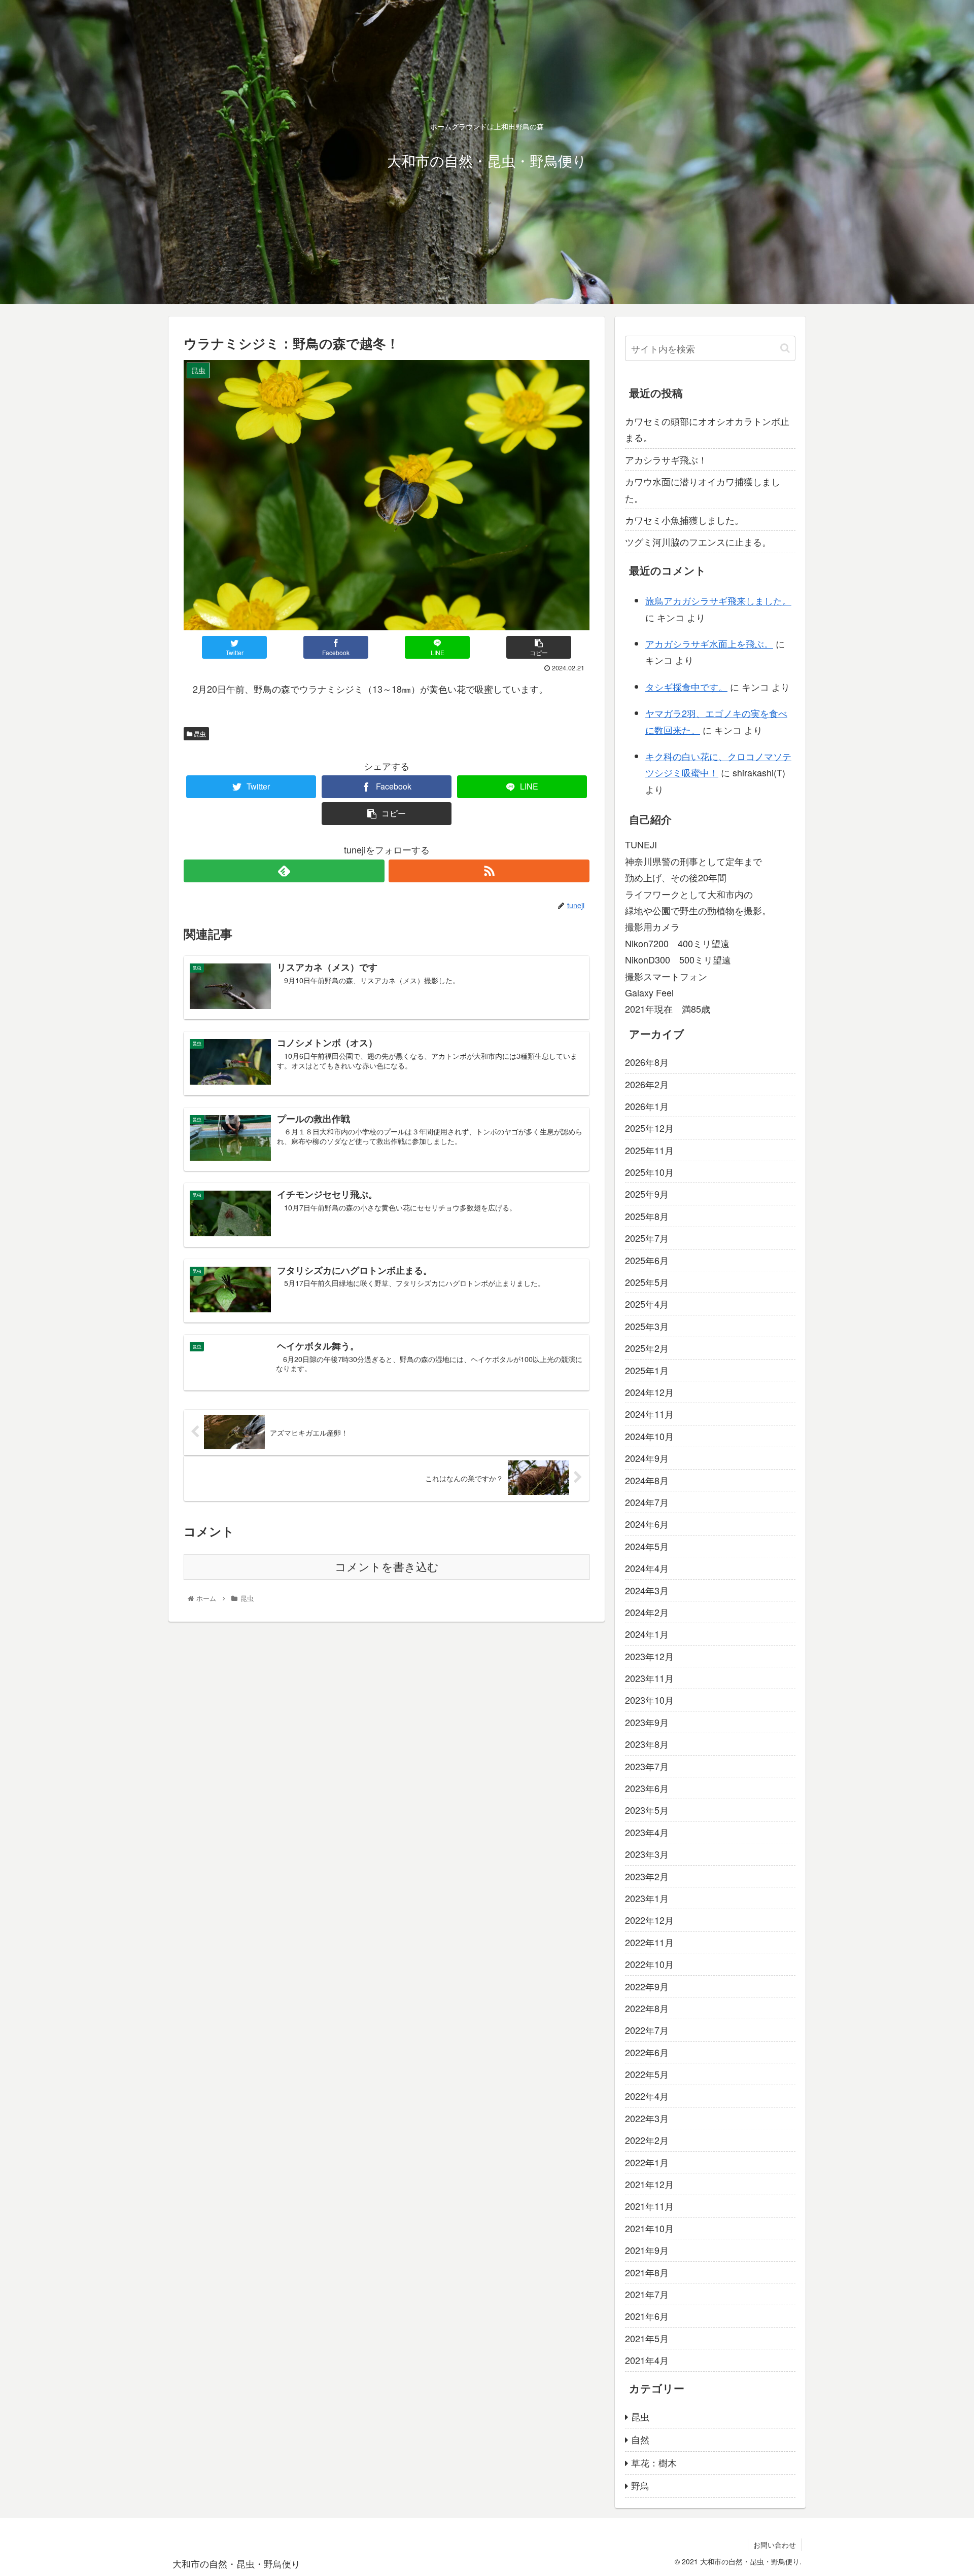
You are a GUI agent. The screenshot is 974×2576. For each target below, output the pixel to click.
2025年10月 (649, 1172)
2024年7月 (647, 1502)
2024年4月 (647, 1568)
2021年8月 (647, 2272)
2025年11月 (649, 1150)
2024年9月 (647, 1458)
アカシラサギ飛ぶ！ (666, 459)
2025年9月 (647, 1194)
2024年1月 (647, 1634)
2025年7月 (647, 1238)
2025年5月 (647, 1282)
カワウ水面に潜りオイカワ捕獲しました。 (703, 489)
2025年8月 (647, 1216)
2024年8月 (647, 1480)
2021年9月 (647, 2250)
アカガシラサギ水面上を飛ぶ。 (709, 643)
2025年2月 (647, 1348)
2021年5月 (647, 2338)
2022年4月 (647, 2096)
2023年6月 (647, 1788)
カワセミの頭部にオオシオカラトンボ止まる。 (707, 429)
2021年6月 (647, 2316)
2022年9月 (647, 1986)
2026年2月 (647, 1084)
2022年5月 (647, 2074)
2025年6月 (647, 1260)
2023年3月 (647, 1854)
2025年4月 (647, 1304)
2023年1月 (647, 1898)
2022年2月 (647, 2140)
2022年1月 (647, 2162)
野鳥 (640, 2485)
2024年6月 (647, 1524)
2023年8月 (647, 1744)
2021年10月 (649, 2228)
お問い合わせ (775, 2545)
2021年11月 (649, 2206)
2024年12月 (649, 1392)
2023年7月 (647, 1766)
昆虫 (199, 734)
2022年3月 (647, 2118)
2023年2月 (647, 1876)
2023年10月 (649, 1700)
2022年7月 (647, 2030)
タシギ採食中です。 (686, 687)
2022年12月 (649, 1920)
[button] (785, 348)
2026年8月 (647, 1062)
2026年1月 (647, 1106)
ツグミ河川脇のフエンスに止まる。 (698, 542)
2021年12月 (649, 2184)
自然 (640, 2439)
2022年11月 (649, 1942)
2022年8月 (647, 2008)
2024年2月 (647, 1612)
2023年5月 (647, 1810)
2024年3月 (647, 1590)
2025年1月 (647, 1370)
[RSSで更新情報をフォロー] (489, 871)
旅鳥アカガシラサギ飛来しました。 (718, 600)
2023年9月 (647, 1722)
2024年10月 (649, 1436)
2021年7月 (647, 2294)
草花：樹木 (654, 2462)
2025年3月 (647, 1326)
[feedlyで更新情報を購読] (284, 871)
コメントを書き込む (387, 1567)
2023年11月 (649, 1678)
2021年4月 (647, 2360)
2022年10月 (649, 1964)
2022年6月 (647, 2052)
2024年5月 (647, 1546)
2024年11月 (649, 1414)
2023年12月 (649, 1656)
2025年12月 (649, 1128)
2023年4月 (647, 1832)
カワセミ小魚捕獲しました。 (684, 520)
